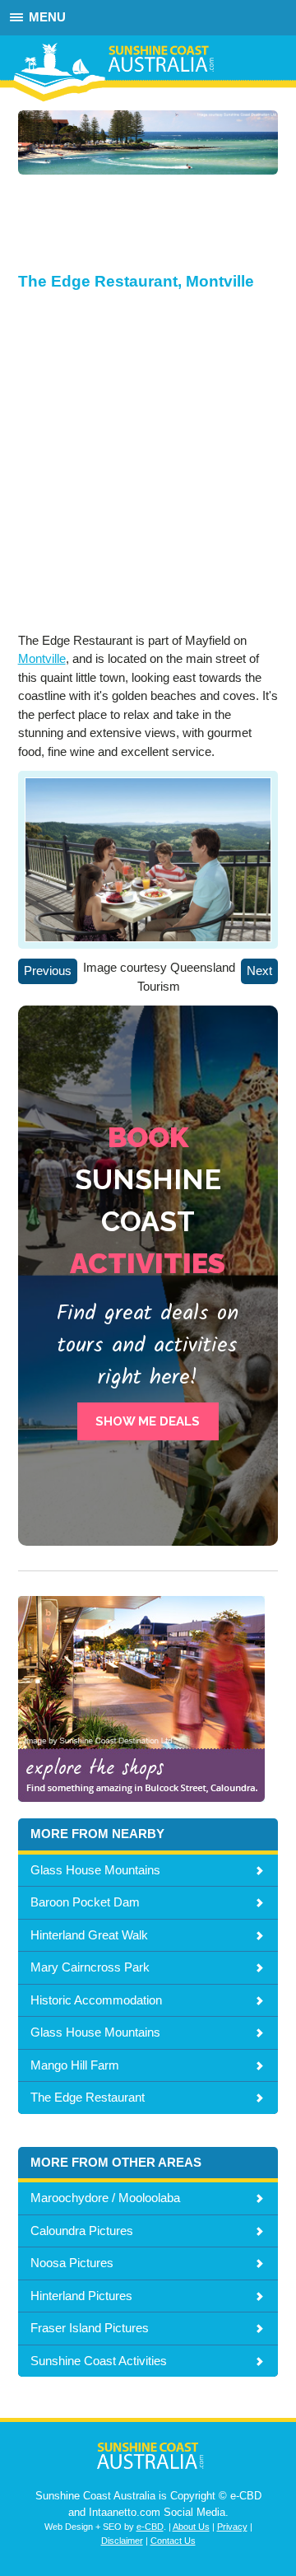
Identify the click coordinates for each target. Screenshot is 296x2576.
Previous (48, 971)
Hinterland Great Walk (89, 1935)
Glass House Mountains (95, 1870)
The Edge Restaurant (88, 2097)
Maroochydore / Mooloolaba (105, 2198)
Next (259, 971)
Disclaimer (122, 2541)
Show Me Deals (148, 1421)
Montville (42, 658)
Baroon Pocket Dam (85, 1902)
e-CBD (150, 2527)
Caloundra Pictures (82, 2231)
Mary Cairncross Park (90, 1967)
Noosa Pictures (72, 2263)
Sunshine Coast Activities (99, 2361)
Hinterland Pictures (81, 2296)
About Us (191, 2527)
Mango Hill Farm (75, 2065)
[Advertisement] (132, 231)
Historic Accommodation (96, 2000)
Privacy (232, 2527)
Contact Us (173, 2541)
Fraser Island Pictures (90, 2328)
